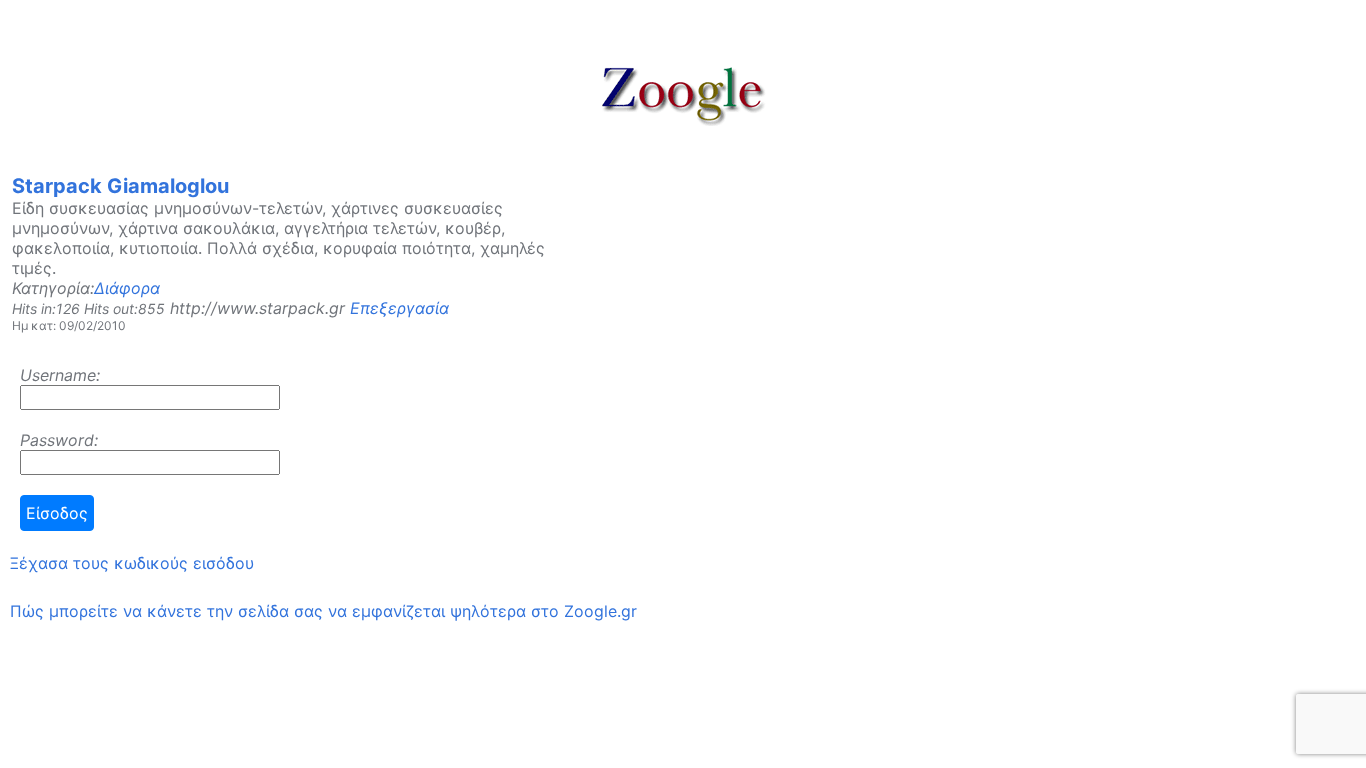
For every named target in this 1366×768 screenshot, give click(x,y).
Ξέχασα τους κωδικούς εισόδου (132, 563)
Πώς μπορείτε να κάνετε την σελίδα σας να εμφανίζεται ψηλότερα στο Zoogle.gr (323, 611)
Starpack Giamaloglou (120, 186)
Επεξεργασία (399, 308)
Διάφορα (127, 288)
